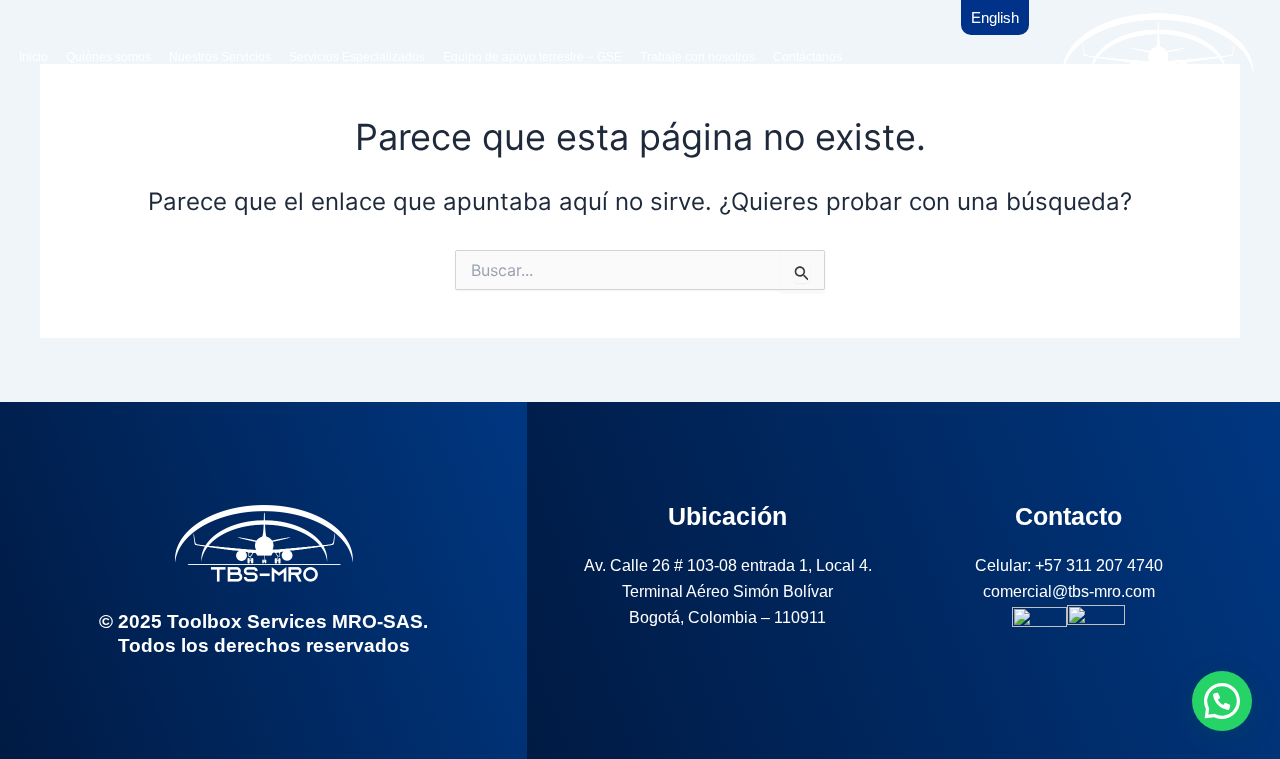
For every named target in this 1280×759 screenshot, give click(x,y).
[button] (1222, 701)
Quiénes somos (108, 57)
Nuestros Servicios (220, 57)
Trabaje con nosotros (697, 57)
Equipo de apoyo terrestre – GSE (532, 57)
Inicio (33, 57)
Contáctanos (807, 57)
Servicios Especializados (357, 57)
